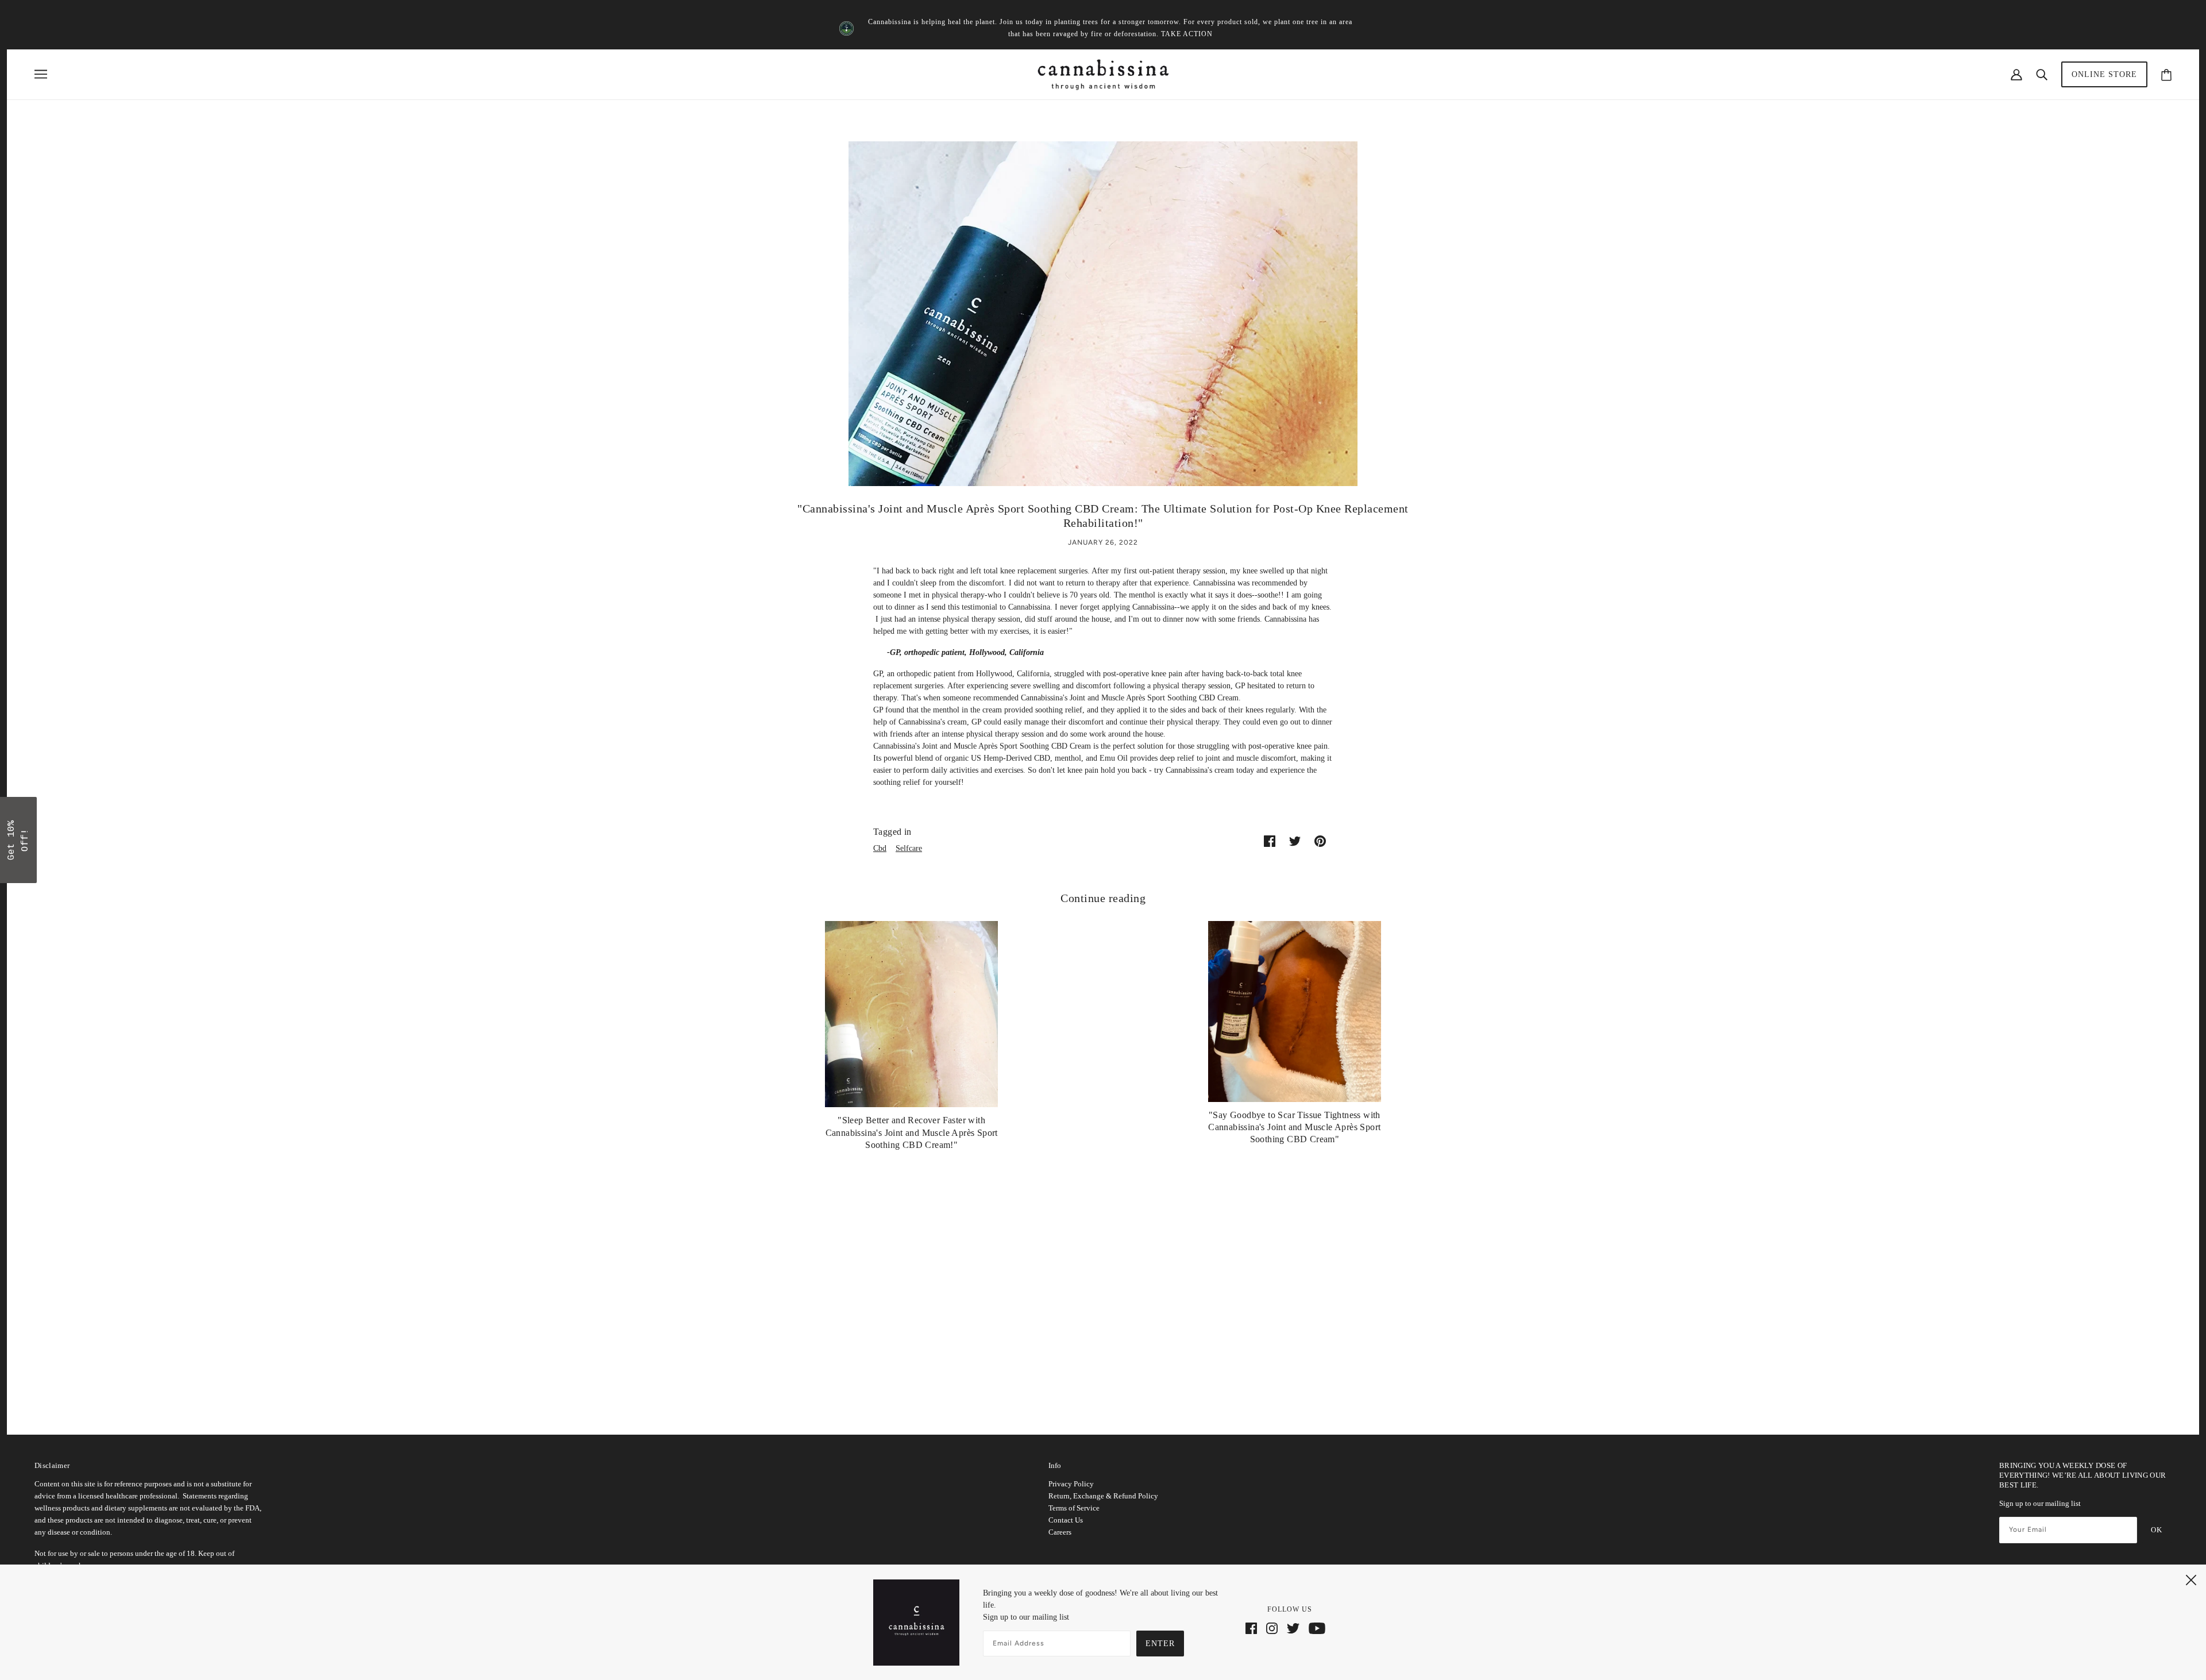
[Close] (1252, 758)
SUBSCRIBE (1184, 869)
